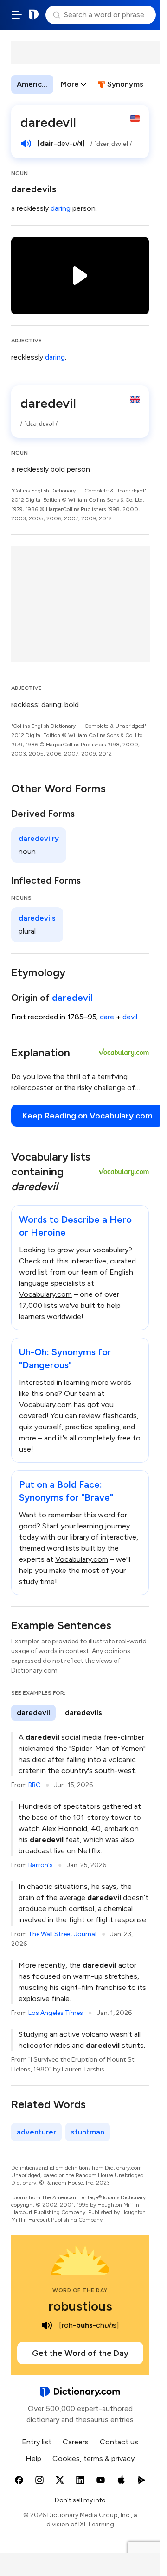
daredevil (72, 998)
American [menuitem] (33, 84)
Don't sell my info (80, 2500)
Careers (76, 2442)
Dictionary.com (34, 15)
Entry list (37, 2442)
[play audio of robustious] (47, 2325)
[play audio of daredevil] (26, 144)
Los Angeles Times (56, 2013)
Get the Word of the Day (80, 2353)
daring (61, 208)
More (70, 84)
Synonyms (125, 84)
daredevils (34, 189)
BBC (34, 1785)
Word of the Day (80, 2290)
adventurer (36, 2132)
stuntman (88, 2132)
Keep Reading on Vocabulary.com (87, 1116)
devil (130, 1017)
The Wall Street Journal (62, 1934)
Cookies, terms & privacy (93, 2459)
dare (107, 1017)
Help (33, 2459)
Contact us (119, 2442)
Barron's (41, 1865)
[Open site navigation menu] (17, 15)
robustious (80, 2306)
